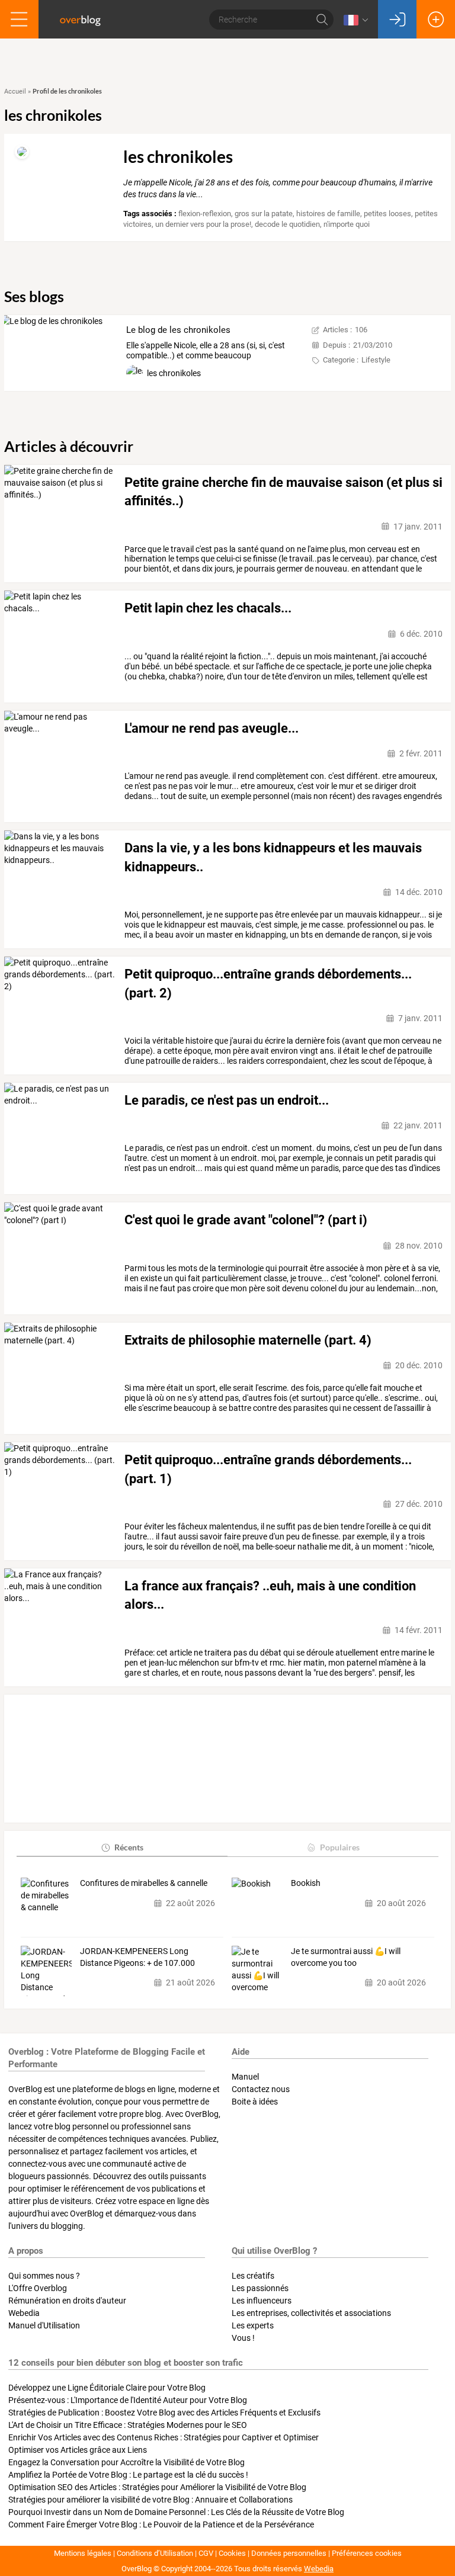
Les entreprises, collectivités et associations (311, 2313)
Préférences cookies (367, 2553)
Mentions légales (83, 2553)
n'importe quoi (347, 224)
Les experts (253, 2325)
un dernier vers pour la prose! (203, 224)
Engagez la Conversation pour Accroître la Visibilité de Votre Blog (126, 2462)
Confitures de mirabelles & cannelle (144, 1883)
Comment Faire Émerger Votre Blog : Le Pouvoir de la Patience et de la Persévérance (161, 2524)
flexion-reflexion (205, 214)
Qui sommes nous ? (44, 2276)
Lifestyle (376, 360)
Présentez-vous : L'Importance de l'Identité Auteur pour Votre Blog (128, 2400)
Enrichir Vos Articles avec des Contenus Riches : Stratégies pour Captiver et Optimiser (164, 2437)
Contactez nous (261, 2089)
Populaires (340, 1847)
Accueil (15, 92)
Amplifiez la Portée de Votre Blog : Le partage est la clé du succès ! (128, 2475)
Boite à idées (255, 2102)
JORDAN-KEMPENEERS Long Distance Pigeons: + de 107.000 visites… (137, 1958)
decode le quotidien (287, 224)
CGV (206, 2553)
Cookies (232, 2553)
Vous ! (243, 2338)
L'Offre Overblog (38, 2288)
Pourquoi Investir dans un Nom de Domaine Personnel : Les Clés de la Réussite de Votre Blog (176, 2512)
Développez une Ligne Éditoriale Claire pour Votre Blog (107, 2388)
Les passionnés (260, 2288)
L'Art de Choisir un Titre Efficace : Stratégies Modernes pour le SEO (128, 2425)
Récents (129, 1847)
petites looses (387, 214)
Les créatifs (253, 2276)
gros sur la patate (264, 214)
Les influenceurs (262, 2301)
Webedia (24, 2313)
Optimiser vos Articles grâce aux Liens (78, 2450)
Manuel (245, 2077)
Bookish (306, 1883)
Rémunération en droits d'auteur (67, 2301)
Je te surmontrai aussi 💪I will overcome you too (346, 1957)
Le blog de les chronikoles (178, 330)
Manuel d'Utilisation (44, 2325)
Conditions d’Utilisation (155, 2553)
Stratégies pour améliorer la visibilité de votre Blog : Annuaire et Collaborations (150, 2500)
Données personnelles (289, 2553)
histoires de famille (328, 214)
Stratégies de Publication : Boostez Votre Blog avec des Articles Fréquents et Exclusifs (164, 2413)
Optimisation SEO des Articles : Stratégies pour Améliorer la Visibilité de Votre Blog (157, 2487)
